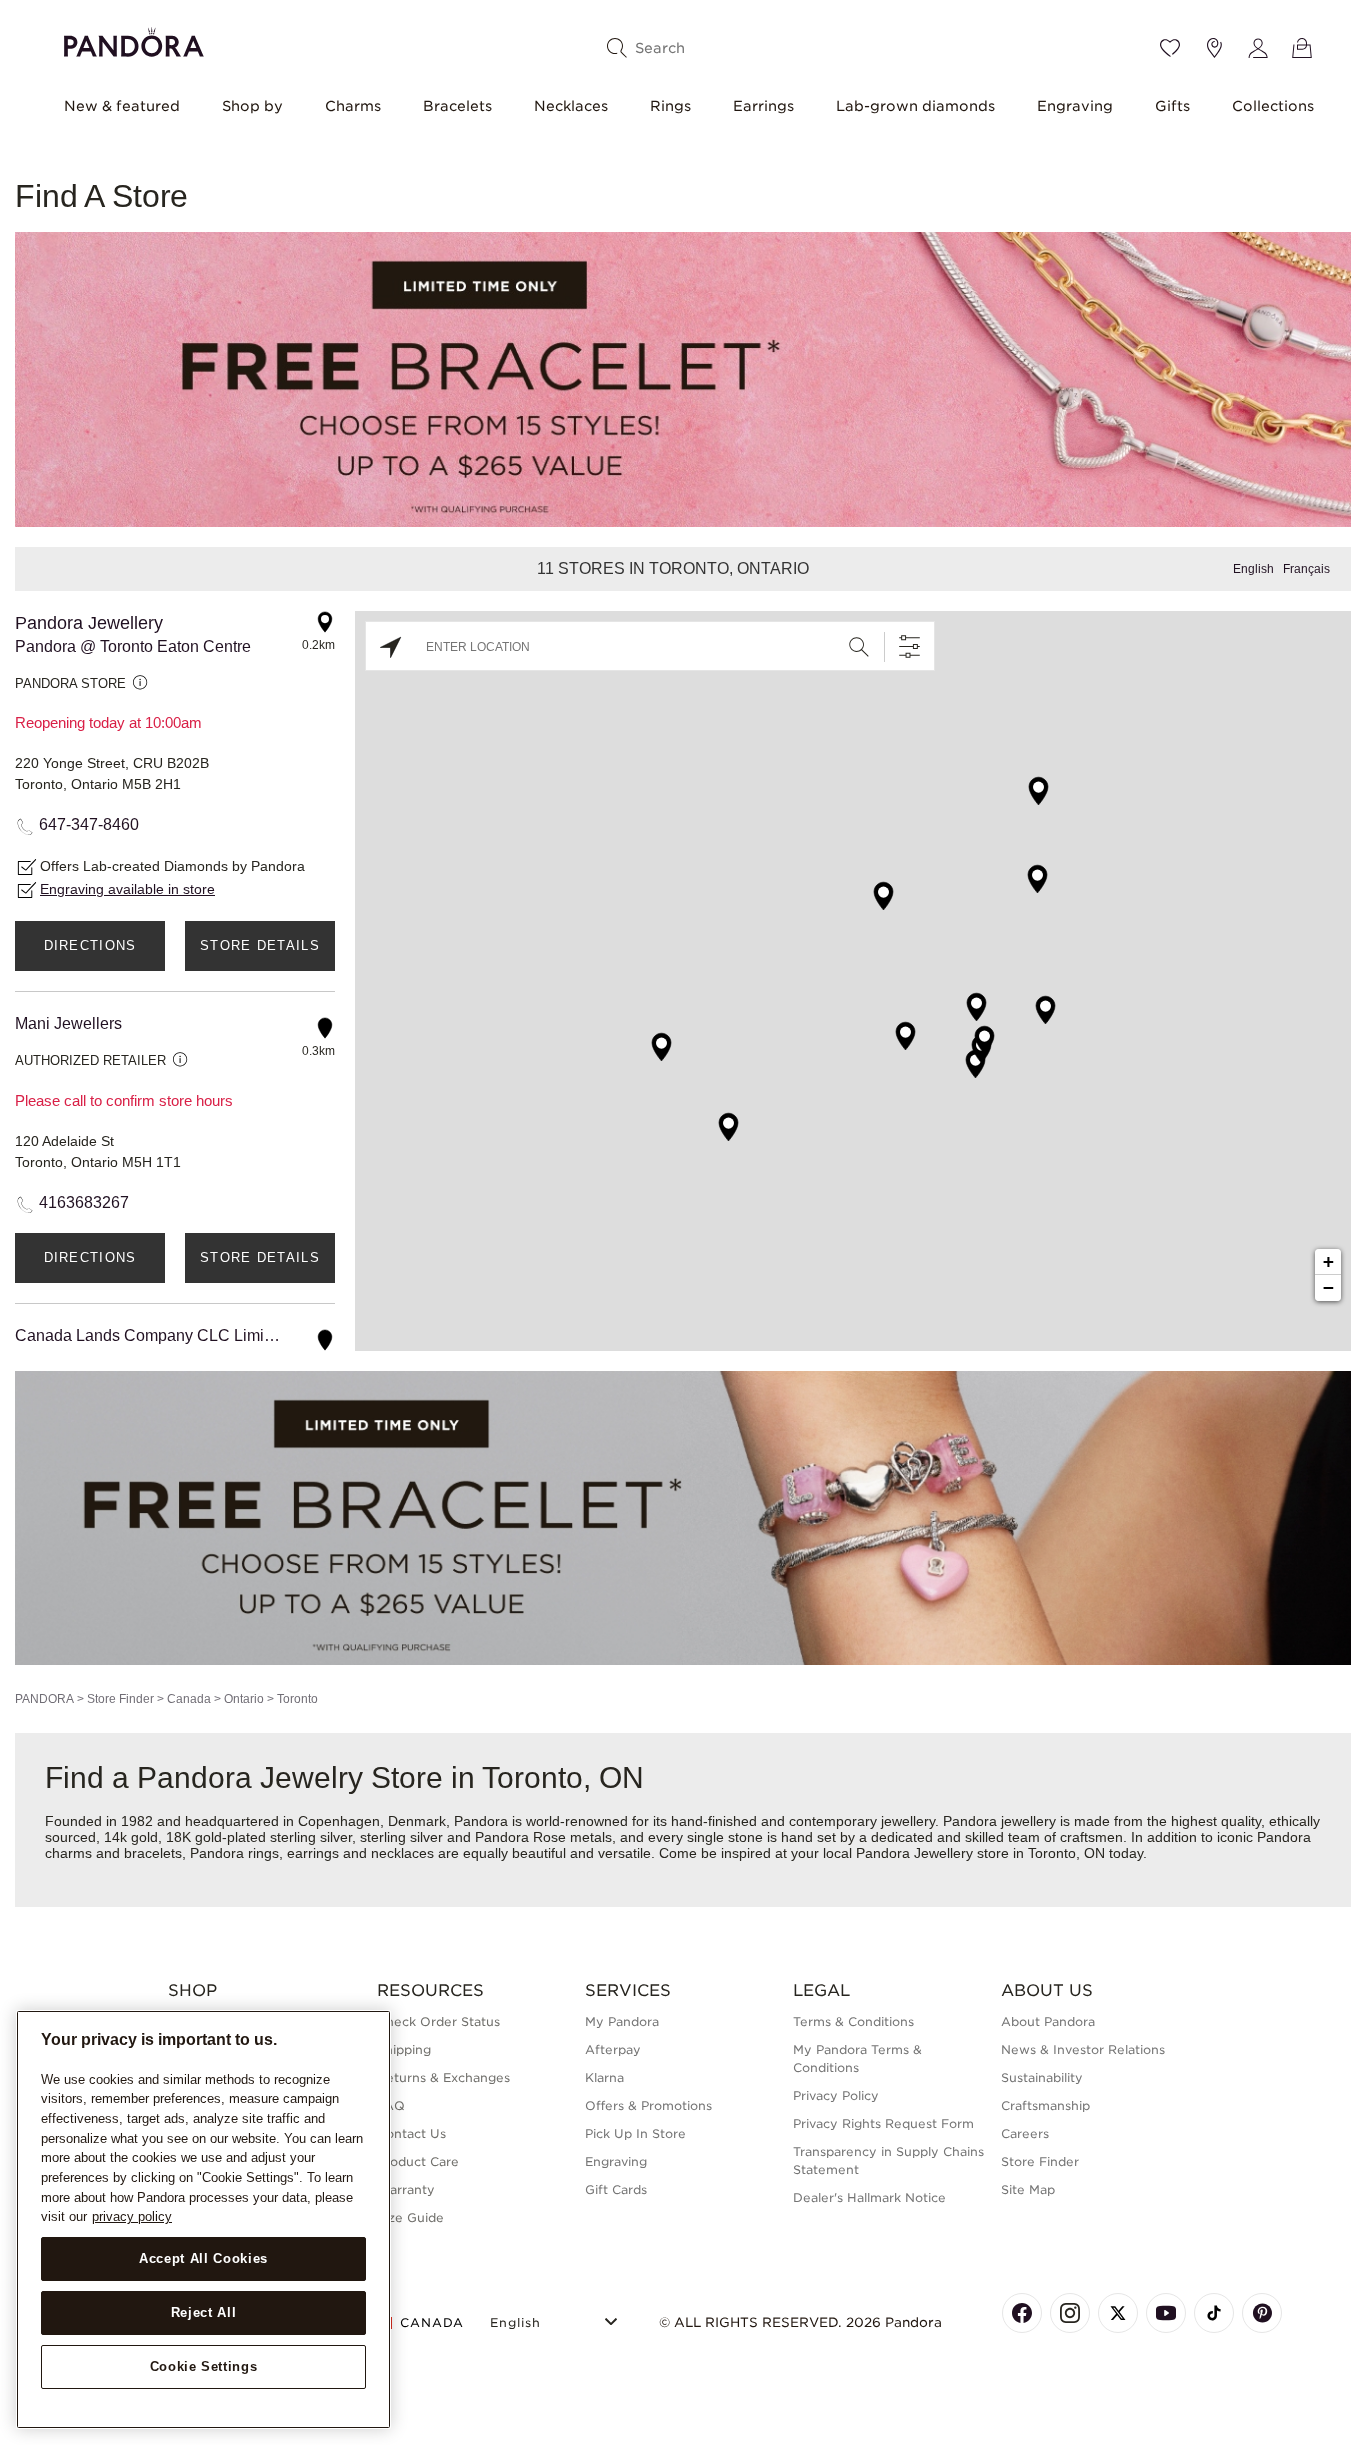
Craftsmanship (1045, 2105)
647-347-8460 (89, 824)
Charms (353, 106)
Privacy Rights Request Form (883, 2123)
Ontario (244, 1699)
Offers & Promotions (648, 2105)
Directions (90, 945)
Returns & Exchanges (443, 2077)
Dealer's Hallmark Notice (869, 2197)
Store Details (260, 945)
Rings (670, 106)
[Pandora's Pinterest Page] (1262, 2313)
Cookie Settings (204, 2366)
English (1253, 569)
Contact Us (411, 2133)
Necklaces (571, 106)
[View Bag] (1302, 48)
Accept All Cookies (203, 2258)
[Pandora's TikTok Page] (1214, 2313)
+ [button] (1328, 1261)
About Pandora (1048, 2021)
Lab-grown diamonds (915, 106)
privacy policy (132, 2216)
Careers (1025, 2133)
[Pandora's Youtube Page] (1166, 2313)
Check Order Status (438, 2021)
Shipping (404, 2049)
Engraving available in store (127, 889)
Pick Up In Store (635, 2133)
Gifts (1172, 106)
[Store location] (1214, 48)
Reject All (204, 2312)
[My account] (1258, 48)
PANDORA (44, 1699)
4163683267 (84, 1202)
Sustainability (1042, 2077)
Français (1306, 569)
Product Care (418, 2161)
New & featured (122, 106)
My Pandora (622, 2021)
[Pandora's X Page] (1118, 2313)
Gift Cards (616, 2189)
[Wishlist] (1170, 48)
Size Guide (410, 2217)
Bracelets (457, 106)
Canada (189, 1699)
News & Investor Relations (1083, 2049)
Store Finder (120, 1699)
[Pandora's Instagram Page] (1070, 2313)
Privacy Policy (836, 2095)
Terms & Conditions (853, 2021)
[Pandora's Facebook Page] (1022, 2313)
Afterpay (613, 2049)
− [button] (1328, 1287)
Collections (1273, 106)
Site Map (1028, 2189)
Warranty (406, 2189)
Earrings (763, 106)
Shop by (252, 106)
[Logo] (134, 39)
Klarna (604, 2077)
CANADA (432, 2322)
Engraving (1075, 106)
